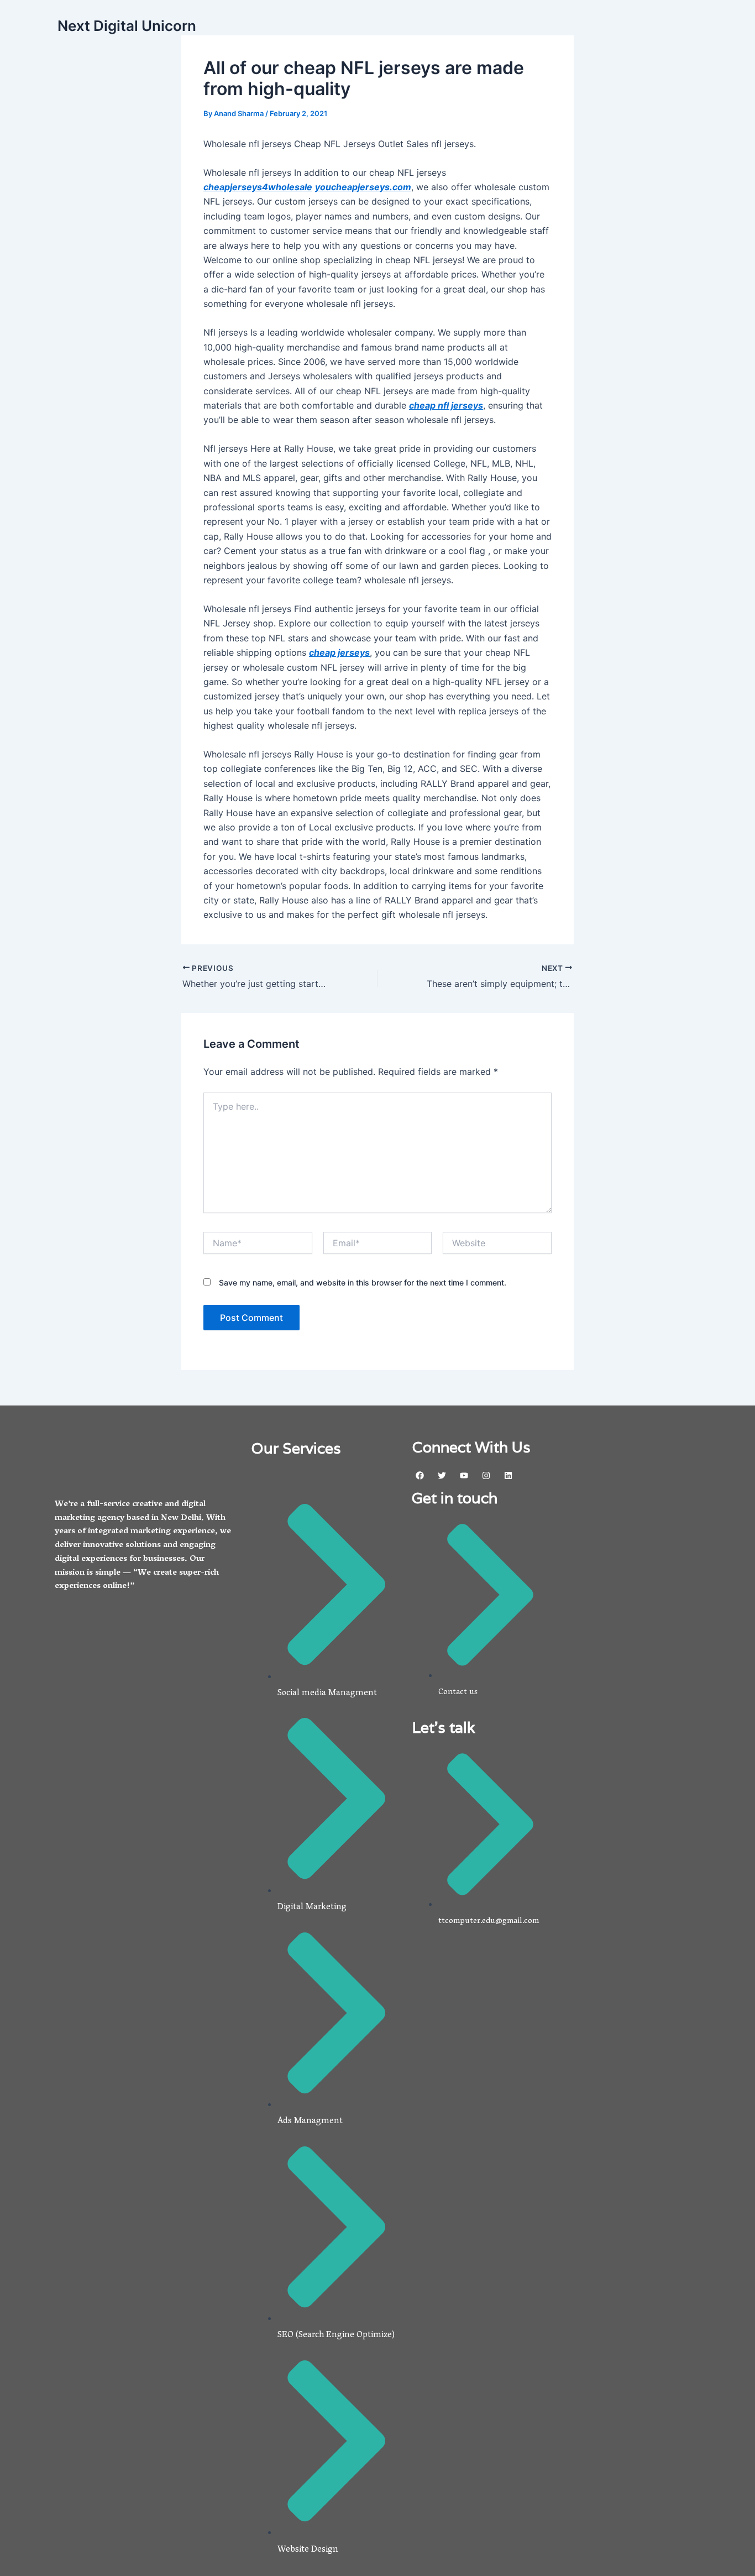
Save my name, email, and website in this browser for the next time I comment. (363, 1282)
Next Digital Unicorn (127, 26)
